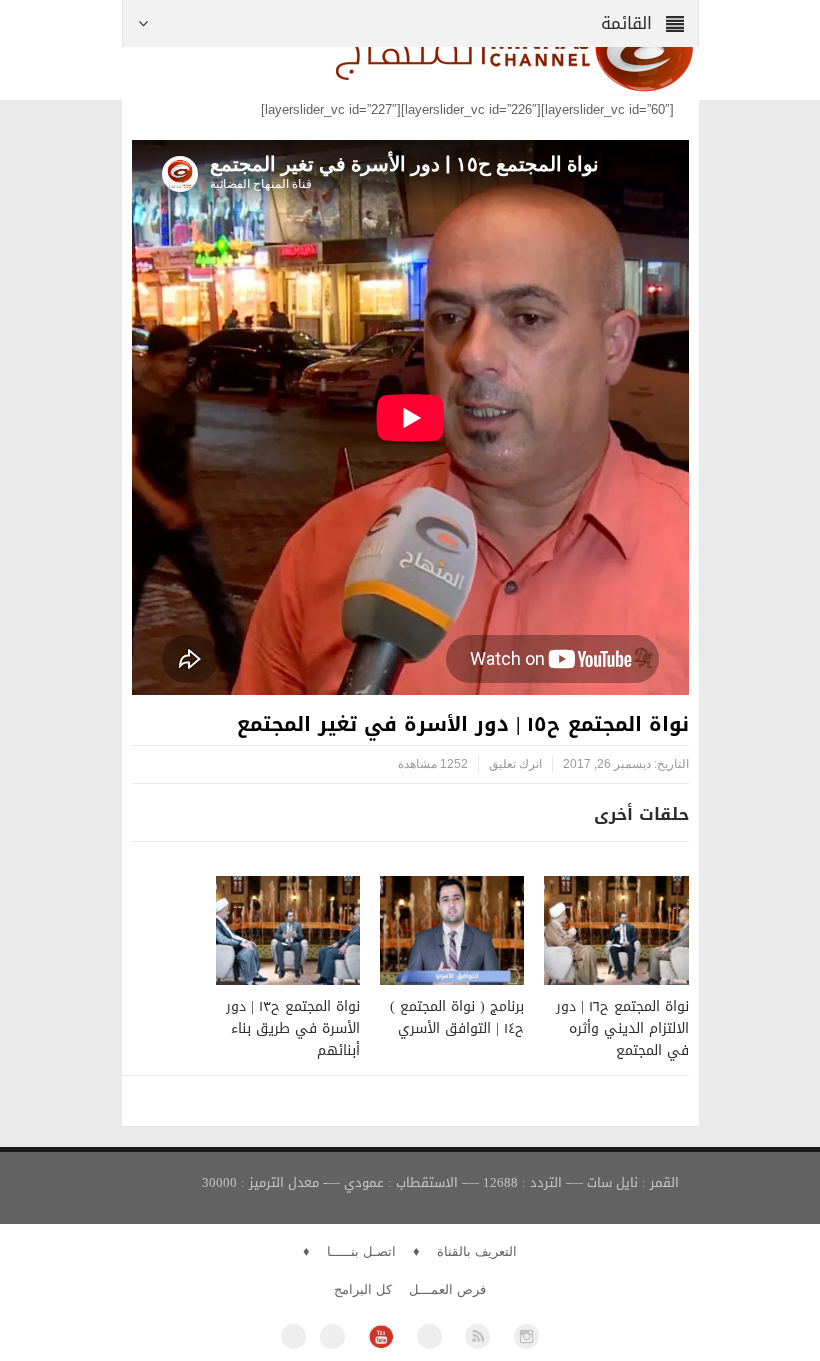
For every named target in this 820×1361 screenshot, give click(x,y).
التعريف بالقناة (477, 1251)
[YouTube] (380, 1336)
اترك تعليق (515, 764)
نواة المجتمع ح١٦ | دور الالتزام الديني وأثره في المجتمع (622, 1028)
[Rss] (477, 1336)
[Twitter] (332, 1336)
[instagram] (526, 1336)
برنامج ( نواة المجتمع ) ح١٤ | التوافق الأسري (457, 1017)
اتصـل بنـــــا (361, 1251)
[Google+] (429, 1336)
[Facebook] (293, 1336)
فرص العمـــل (447, 1289)
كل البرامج (363, 1289)
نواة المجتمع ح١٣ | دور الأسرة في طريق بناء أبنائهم (293, 1028)
